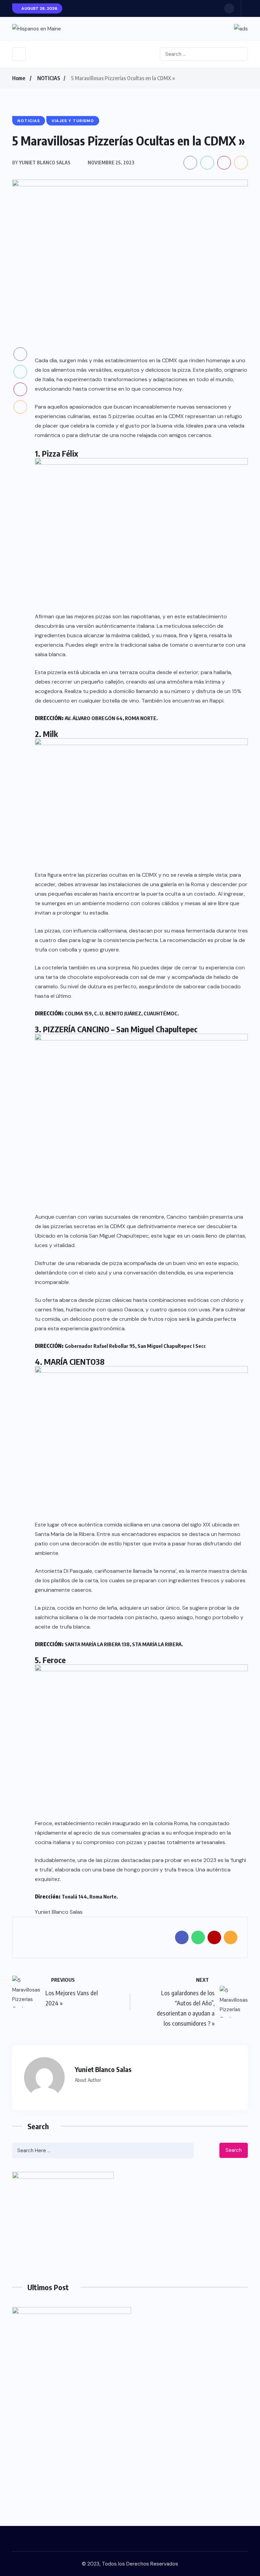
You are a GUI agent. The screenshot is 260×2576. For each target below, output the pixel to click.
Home (19, 78)
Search (234, 2150)
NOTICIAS (49, 78)
